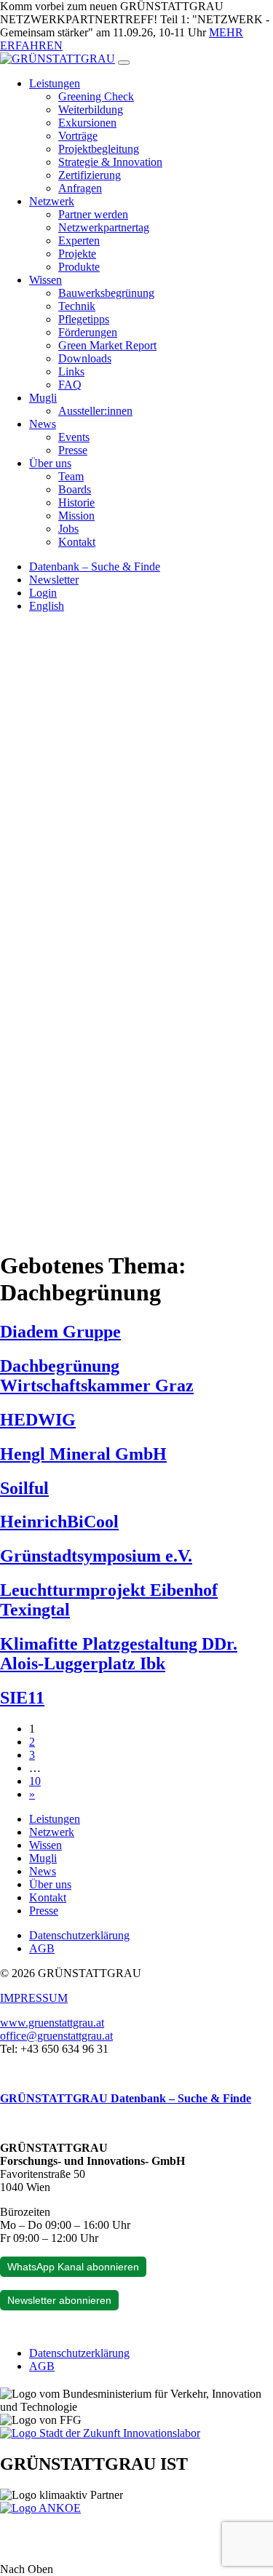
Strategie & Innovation (110, 162)
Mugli (43, 398)
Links (71, 371)
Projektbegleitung (99, 149)
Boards (75, 489)
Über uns (50, 463)
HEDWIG (38, 1420)
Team (71, 476)
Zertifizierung (90, 175)
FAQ (70, 385)
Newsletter (54, 580)
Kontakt (77, 542)
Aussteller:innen (95, 411)
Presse (73, 450)
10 (35, 1781)
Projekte (77, 254)
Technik (77, 306)
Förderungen (88, 332)
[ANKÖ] (40, 2508)
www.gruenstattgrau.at (52, 2023)
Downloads (85, 358)
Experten (79, 240)
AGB (42, 1948)
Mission (76, 516)
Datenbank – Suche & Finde (95, 567)
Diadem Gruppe (60, 1332)
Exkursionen (87, 123)
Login (43, 593)
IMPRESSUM (34, 1998)
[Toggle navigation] (124, 63)
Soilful (24, 1488)
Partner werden (93, 214)
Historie (76, 502)
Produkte (79, 267)
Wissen (45, 280)
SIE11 (22, 1698)
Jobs (68, 529)
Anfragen (80, 188)
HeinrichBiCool (59, 1522)
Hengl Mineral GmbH (83, 1454)
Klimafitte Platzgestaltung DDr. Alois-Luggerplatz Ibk (119, 1654)
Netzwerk (52, 201)
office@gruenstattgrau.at (56, 2036)
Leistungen (55, 83)
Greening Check (96, 96)
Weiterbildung (91, 110)
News (43, 424)
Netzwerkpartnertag (104, 227)
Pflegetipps (84, 319)
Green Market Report (107, 345)
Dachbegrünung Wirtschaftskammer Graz (97, 1376)
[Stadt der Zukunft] (100, 2433)
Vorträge (78, 136)
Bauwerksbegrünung (106, 293)
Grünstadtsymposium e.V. (96, 1556)
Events (74, 437)
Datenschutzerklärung (79, 1935)
